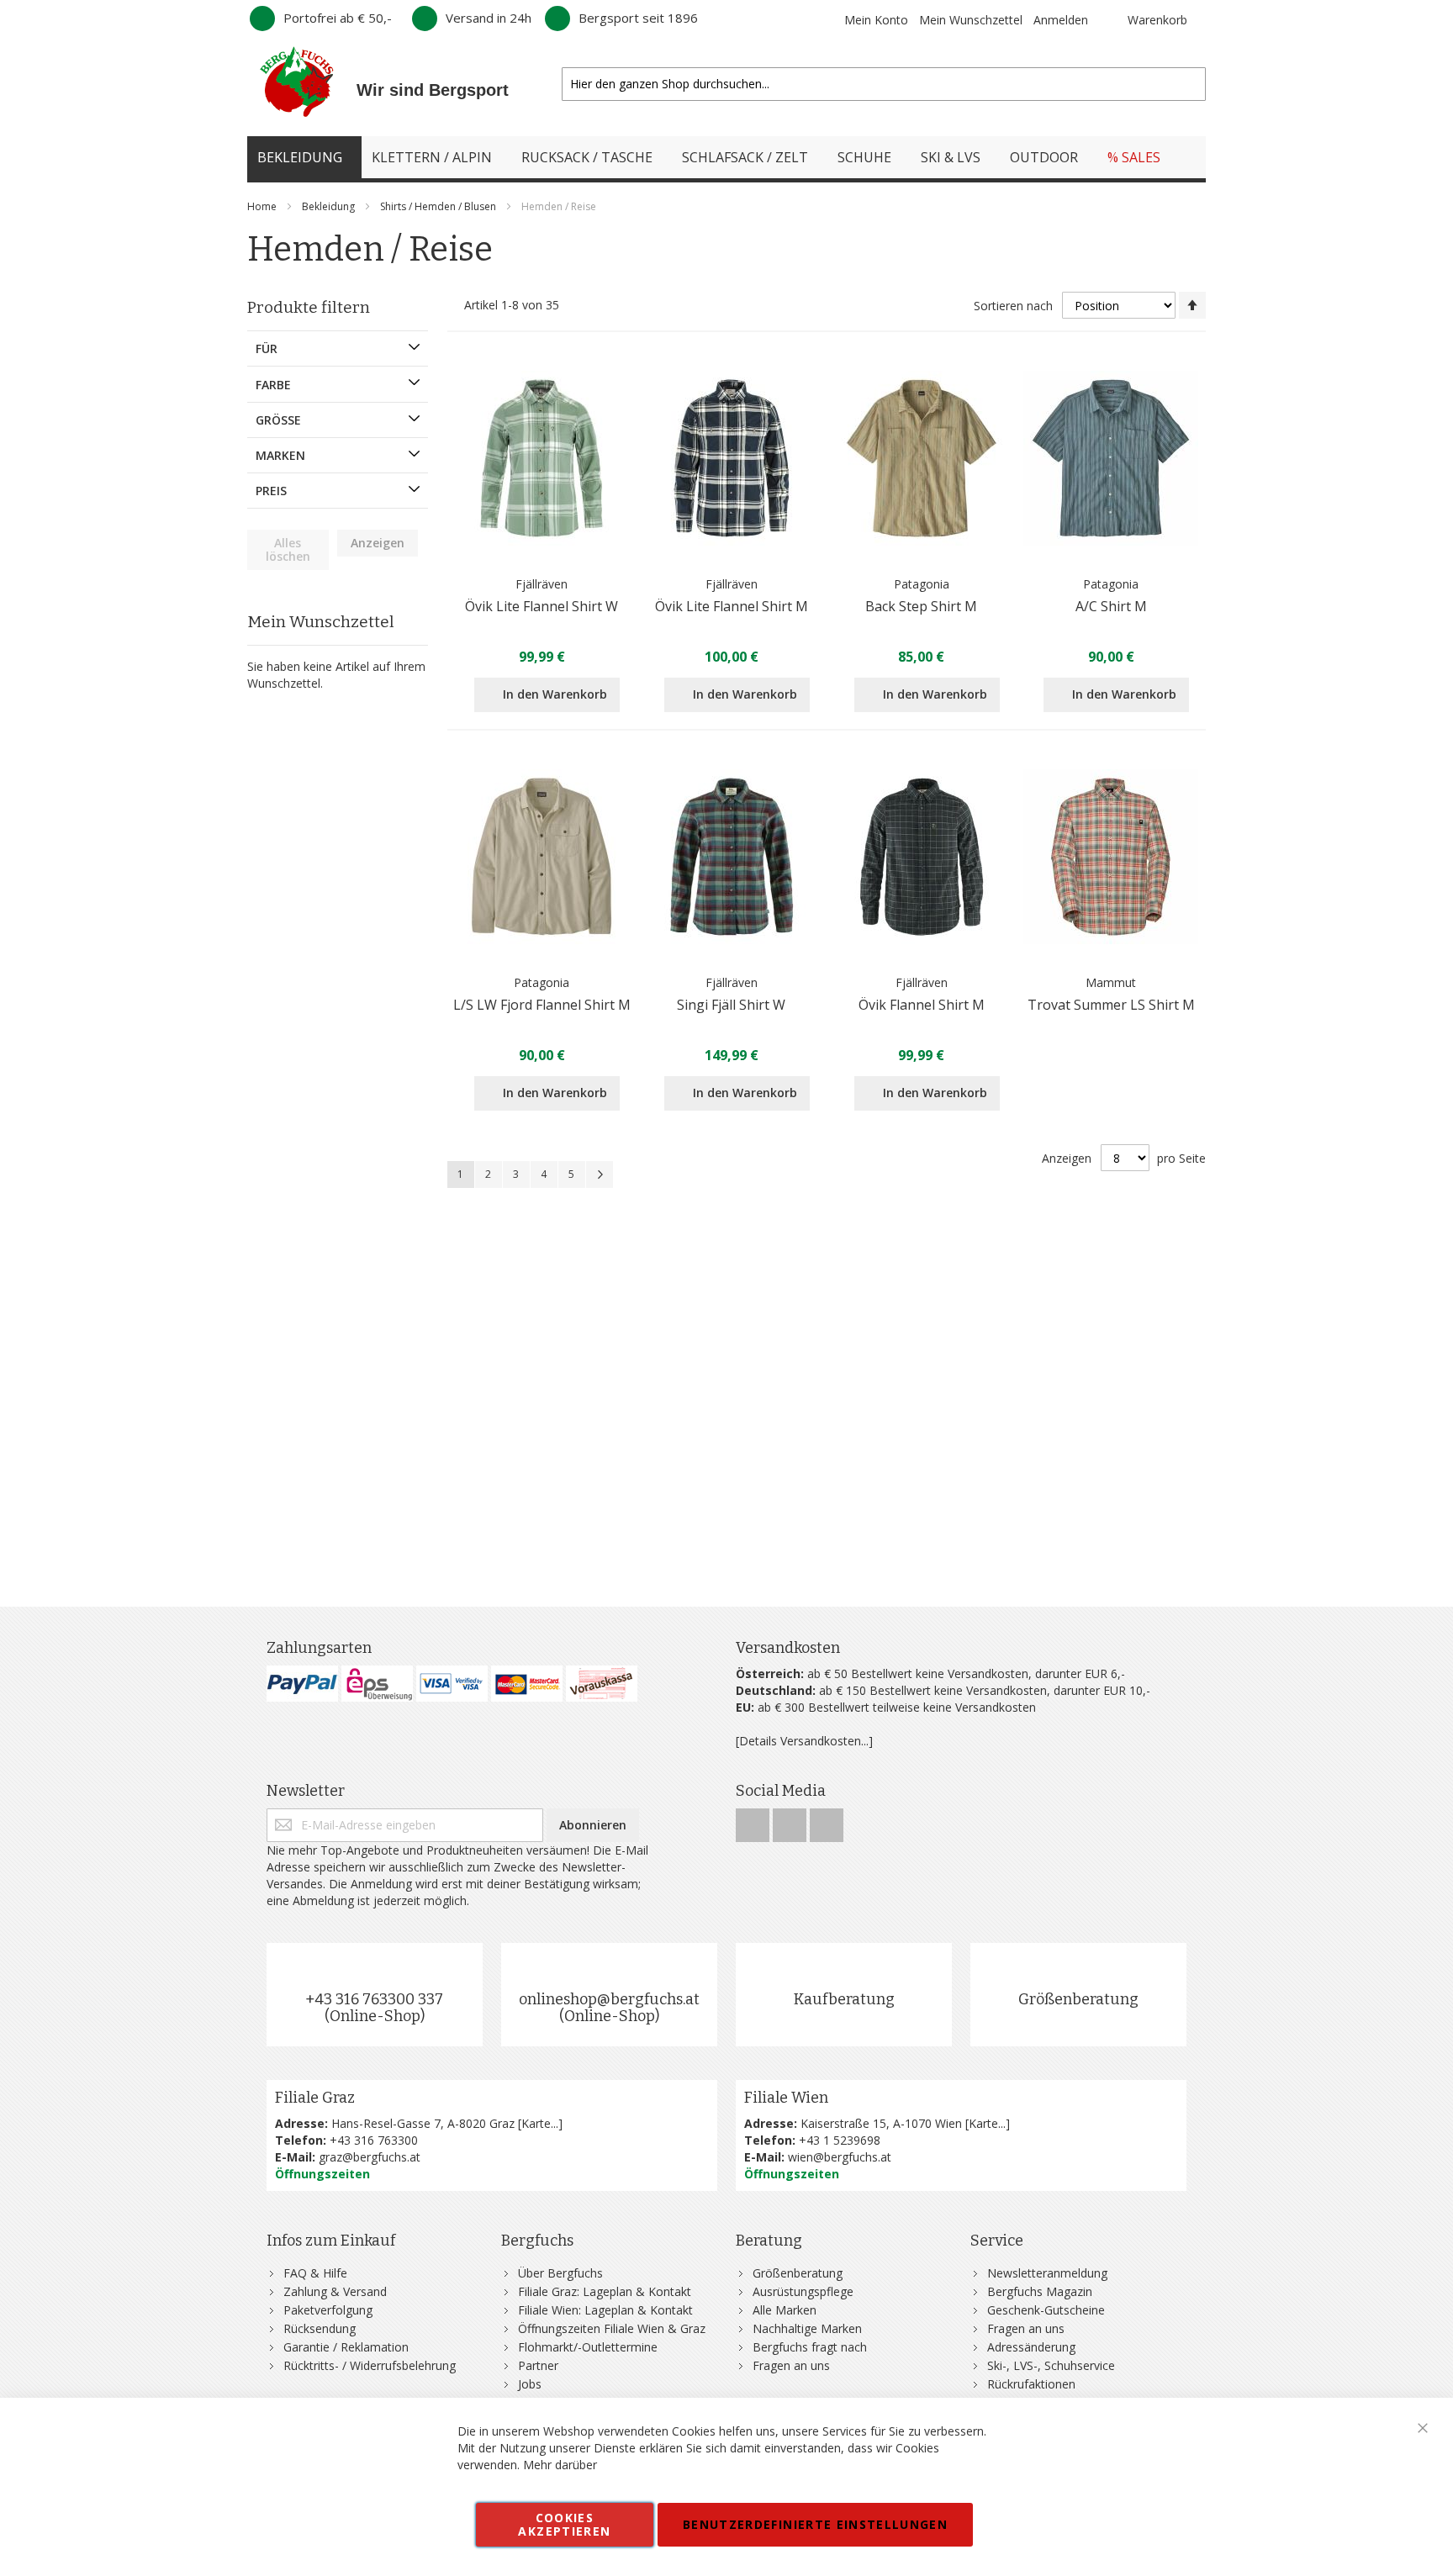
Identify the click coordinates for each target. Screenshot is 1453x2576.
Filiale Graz (315, 2098)
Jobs (530, 2384)
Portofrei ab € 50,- (338, 18)
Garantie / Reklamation (346, 2347)
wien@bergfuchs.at (840, 2157)
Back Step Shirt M (921, 606)
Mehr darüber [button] (560, 2465)
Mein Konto (876, 20)
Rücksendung (320, 2328)
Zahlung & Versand (335, 2291)
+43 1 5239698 (840, 2140)
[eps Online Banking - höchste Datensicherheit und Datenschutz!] (377, 1684)
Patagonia (922, 584)
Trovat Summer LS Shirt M (1111, 1005)
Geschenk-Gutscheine (1046, 2310)
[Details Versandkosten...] (804, 1741)
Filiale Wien (786, 2098)
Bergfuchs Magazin (1040, 2291)
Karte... (540, 2123)
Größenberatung (1078, 1999)
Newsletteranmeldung (1047, 2273)
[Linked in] (827, 1821)
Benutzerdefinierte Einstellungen (815, 2524)
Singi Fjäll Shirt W (731, 1005)
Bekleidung (330, 206)
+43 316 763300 (374, 2140)
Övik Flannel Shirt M (922, 1005)
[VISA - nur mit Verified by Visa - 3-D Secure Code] (452, 1684)
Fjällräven (542, 584)
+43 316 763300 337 (374, 1999)
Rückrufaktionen (1031, 2384)
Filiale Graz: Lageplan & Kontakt (605, 2291)
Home (263, 206)
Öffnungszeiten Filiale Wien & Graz (612, 2328)
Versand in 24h (489, 18)
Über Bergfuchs (560, 2273)
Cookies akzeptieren (564, 2524)
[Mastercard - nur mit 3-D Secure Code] (527, 1684)
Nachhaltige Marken (807, 2328)
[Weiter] (600, 1175)
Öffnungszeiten (322, 2174)
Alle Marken (785, 2310)
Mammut (1111, 982)
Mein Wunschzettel (971, 20)
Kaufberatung (844, 1999)
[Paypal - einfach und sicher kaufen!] (302, 1684)
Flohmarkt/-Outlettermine (588, 2347)
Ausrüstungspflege (803, 2291)
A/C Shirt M (1111, 606)
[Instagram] (791, 1821)
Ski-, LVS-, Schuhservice (1051, 2365)
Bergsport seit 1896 (638, 18)
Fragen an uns (791, 2365)
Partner (538, 2365)
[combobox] (884, 84)
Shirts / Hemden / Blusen (439, 206)
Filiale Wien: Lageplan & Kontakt (605, 2310)
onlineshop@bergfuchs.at (609, 1999)
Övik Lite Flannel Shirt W (542, 606)
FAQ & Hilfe (315, 2273)
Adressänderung (1031, 2347)
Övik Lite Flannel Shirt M (732, 606)
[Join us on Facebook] (754, 1821)
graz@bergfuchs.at (370, 2157)
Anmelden (1061, 20)
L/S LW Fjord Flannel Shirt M (542, 1005)
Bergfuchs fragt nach (810, 2347)
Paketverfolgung (328, 2310)
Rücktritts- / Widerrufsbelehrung (370, 2365)
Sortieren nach (1013, 306)
